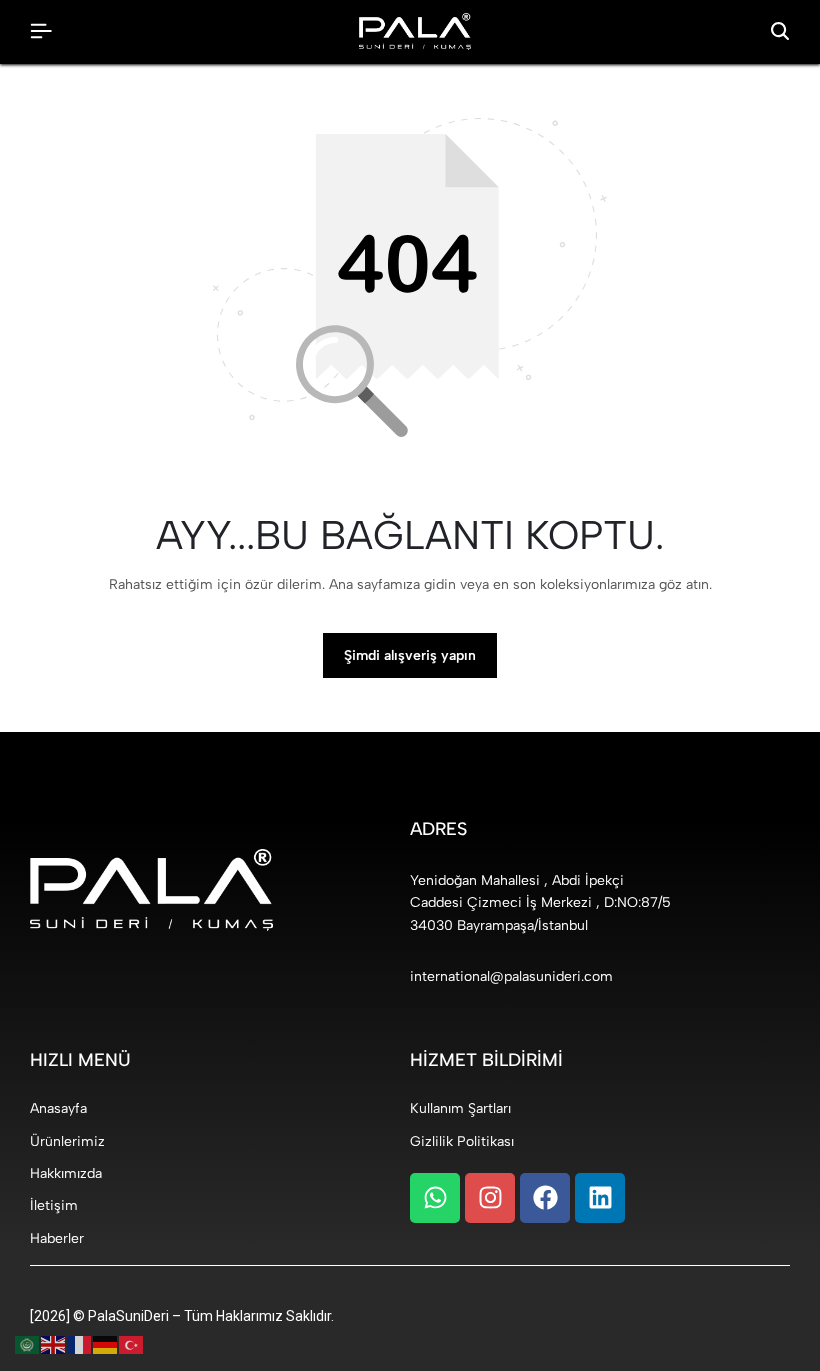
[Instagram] (490, 1198)
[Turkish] (132, 1344)
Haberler (57, 1238)
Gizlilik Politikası (462, 1141)
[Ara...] (780, 32)
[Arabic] (28, 1344)
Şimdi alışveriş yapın (410, 655)
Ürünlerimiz (67, 1141)
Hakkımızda (66, 1173)
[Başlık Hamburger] (41, 31)
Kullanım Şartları (460, 1108)
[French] (80, 1344)
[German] (106, 1344)
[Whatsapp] (435, 1198)
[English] (54, 1344)
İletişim (54, 1205)
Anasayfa (58, 1108)
